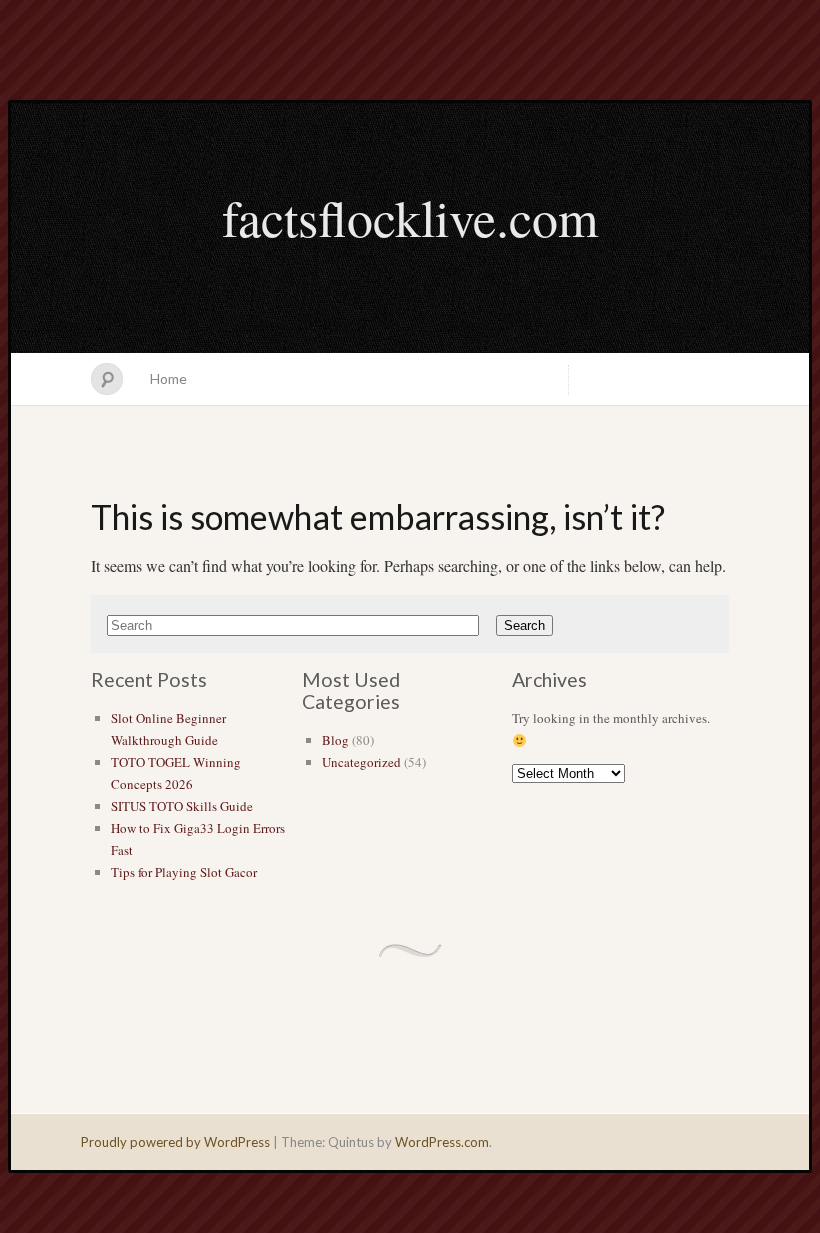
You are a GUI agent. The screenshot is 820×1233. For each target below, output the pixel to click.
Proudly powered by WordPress (175, 1142)
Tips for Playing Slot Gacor (184, 872)
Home (168, 378)
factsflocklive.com (410, 217)
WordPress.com (442, 1142)
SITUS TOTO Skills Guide (182, 806)
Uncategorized (361, 762)
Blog (335, 740)
